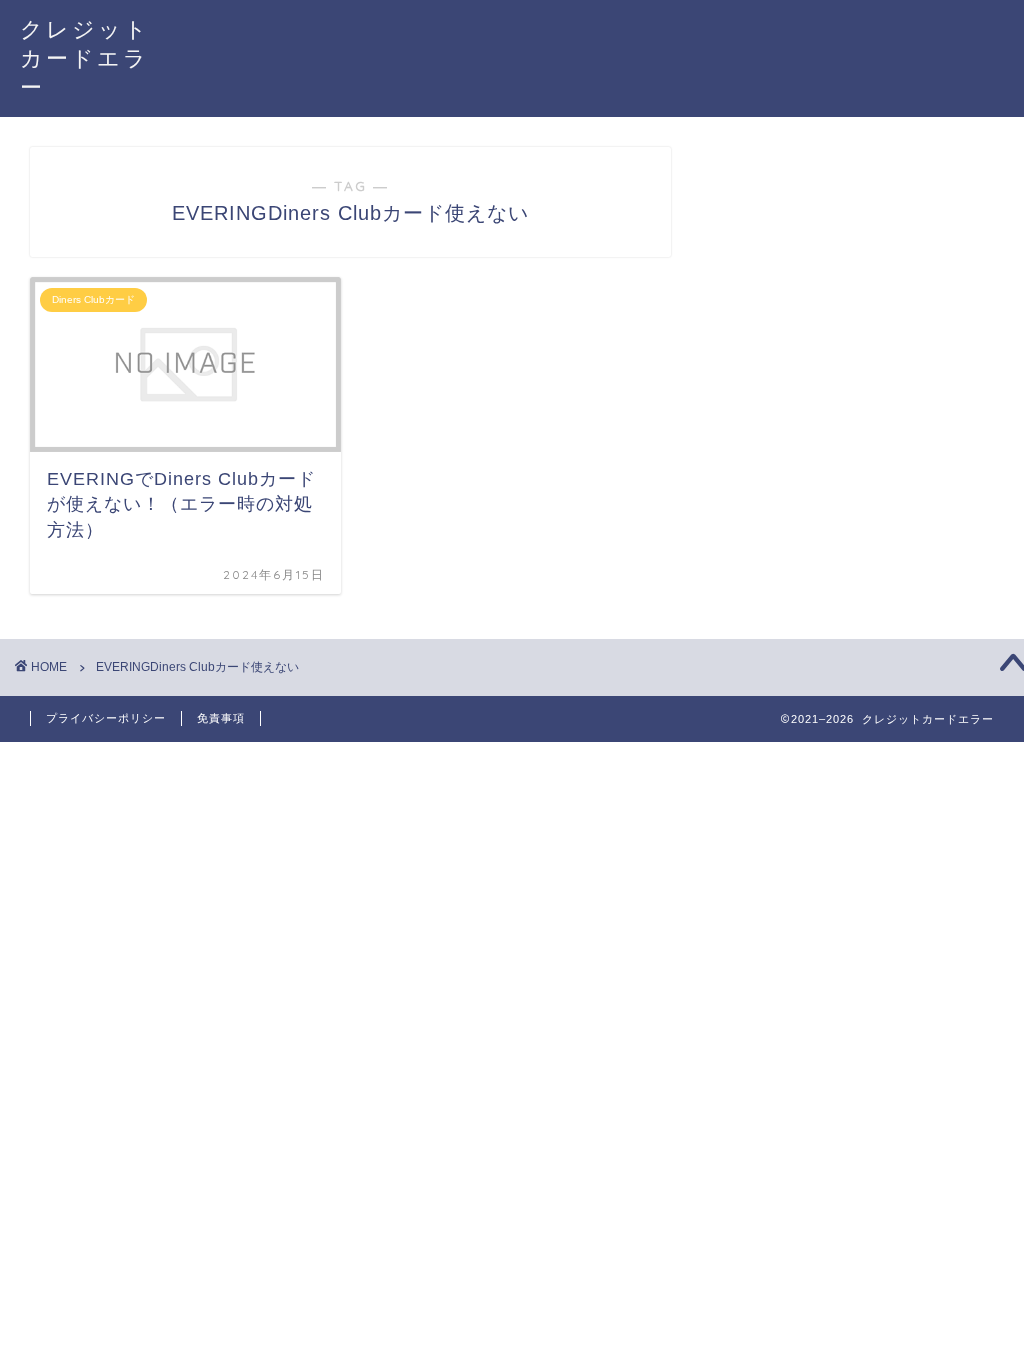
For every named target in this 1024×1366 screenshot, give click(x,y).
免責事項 (221, 718)
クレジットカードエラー (85, 57)
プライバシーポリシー (106, 718)
